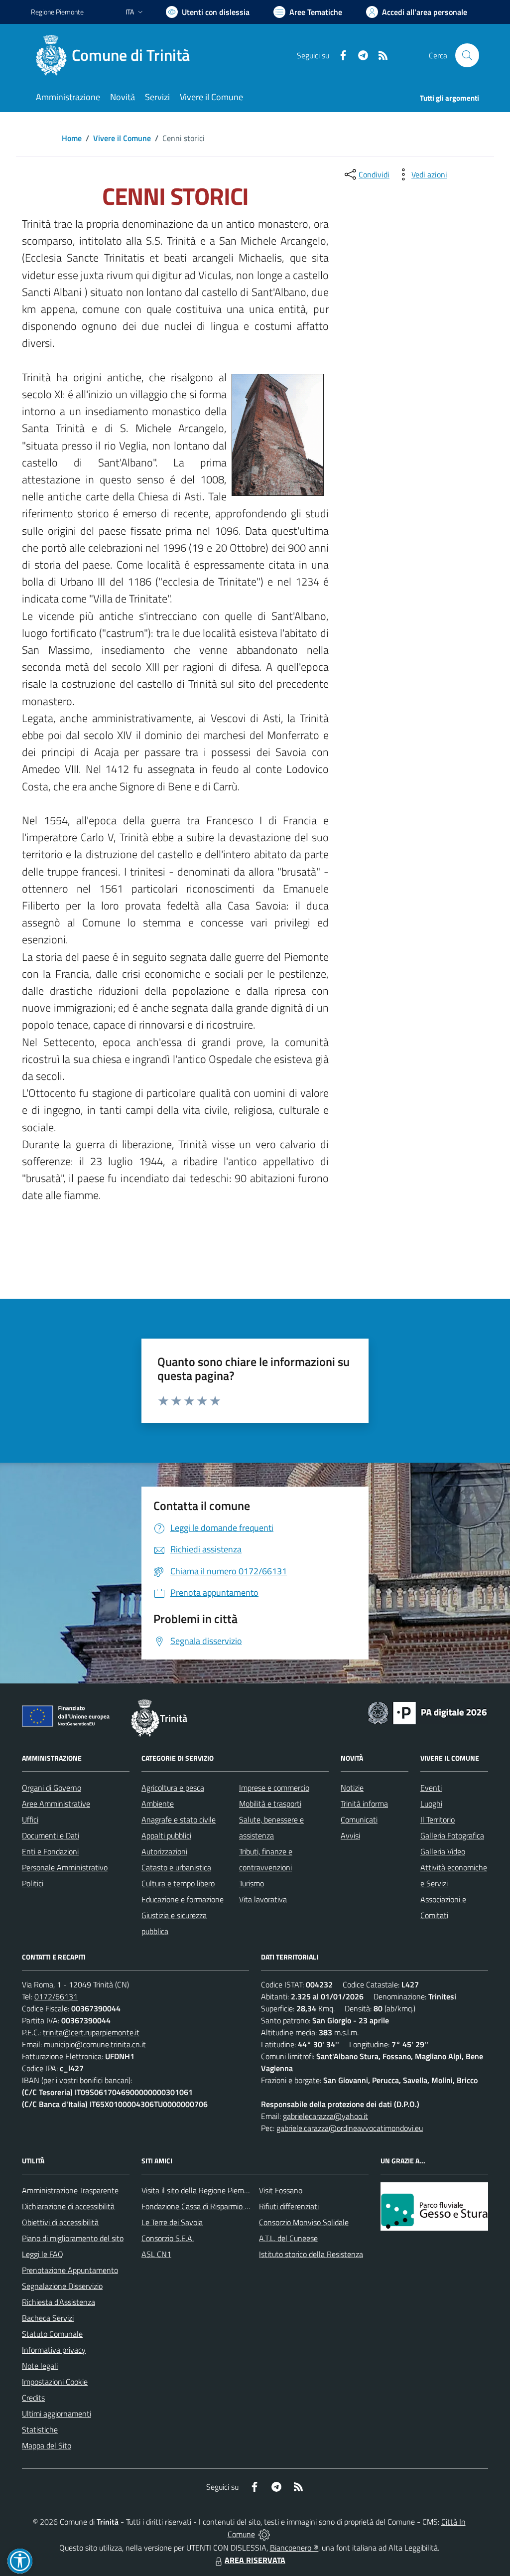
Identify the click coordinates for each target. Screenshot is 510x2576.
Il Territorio (438, 1819)
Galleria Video (443, 1851)
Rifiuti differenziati (289, 2206)
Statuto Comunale (52, 2334)
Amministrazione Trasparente (70, 2190)
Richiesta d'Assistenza (59, 2302)
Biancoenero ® (294, 2548)
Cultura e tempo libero (178, 1883)
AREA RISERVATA (255, 2560)
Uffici (30, 1819)
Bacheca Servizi (48, 2318)
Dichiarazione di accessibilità (68, 2206)
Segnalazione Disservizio (62, 2286)
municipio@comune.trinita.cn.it (95, 2044)
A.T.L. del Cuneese (288, 2238)
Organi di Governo (52, 1788)
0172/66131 (56, 1996)
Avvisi (350, 1835)
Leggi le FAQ (43, 2254)
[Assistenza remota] (264, 2534)
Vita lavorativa (263, 1899)
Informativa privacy (54, 2350)
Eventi (431, 1788)
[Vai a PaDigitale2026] (427, 1712)
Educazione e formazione (183, 1899)
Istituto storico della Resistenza (311, 2254)
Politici (33, 1883)
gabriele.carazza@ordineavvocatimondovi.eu (350, 2128)
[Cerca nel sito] (467, 55)
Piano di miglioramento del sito (73, 2238)
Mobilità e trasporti (270, 1804)
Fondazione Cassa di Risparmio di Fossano (210, 2206)
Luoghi (431, 1804)
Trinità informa (364, 1804)
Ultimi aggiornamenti (57, 2414)
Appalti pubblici (166, 1835)
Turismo (252, 1883)
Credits (33, 2398)
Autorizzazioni (164, 1851)
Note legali (40, 2366)
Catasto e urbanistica (176, 1867)
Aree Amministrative (56, 1804)
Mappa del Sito (47, 2445)
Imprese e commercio (274, 1788)
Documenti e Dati (51, 1835)
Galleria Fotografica (452, 1835)
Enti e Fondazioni (50, 1851)
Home (72, 138)
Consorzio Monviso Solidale (304, 2222)
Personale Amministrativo (65, 1867)
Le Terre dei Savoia (172, 2222)
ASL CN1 (156, 2254)
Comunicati (359, 1819)
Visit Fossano (281, 2190)
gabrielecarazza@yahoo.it (325, 2116)
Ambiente (158, 1804)
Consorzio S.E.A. (168, 2238)
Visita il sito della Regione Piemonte (200, 2190)
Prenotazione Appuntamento (70, 2270)
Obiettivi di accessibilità (60, 2222)
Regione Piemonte (57, 12)
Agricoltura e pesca (173, 1788)
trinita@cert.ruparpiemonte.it (91, 2032)
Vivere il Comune (122, 138)
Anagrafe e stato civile (179, 1819)
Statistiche (40, 2429)
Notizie (352, 1788)
